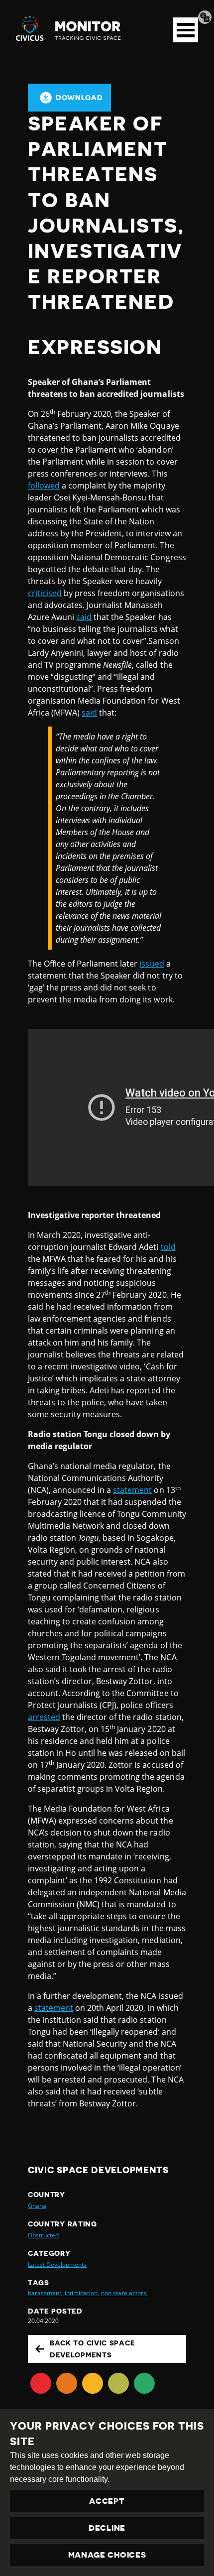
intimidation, (82, 2293)
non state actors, (124, 2293)
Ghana (37, 2206)
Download (79, 98)
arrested (44, 1717)
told (168, 1247)
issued (152, 964)
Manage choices (107, 2555)
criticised (45, 593)
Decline (107, 2528)
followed (44, 486)
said (84, 617)
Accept (107, 2501)
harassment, (45, 2293)
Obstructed (43, 2235)
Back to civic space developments (92, 2349)
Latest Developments (57, 2265)
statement (132, 1490)
